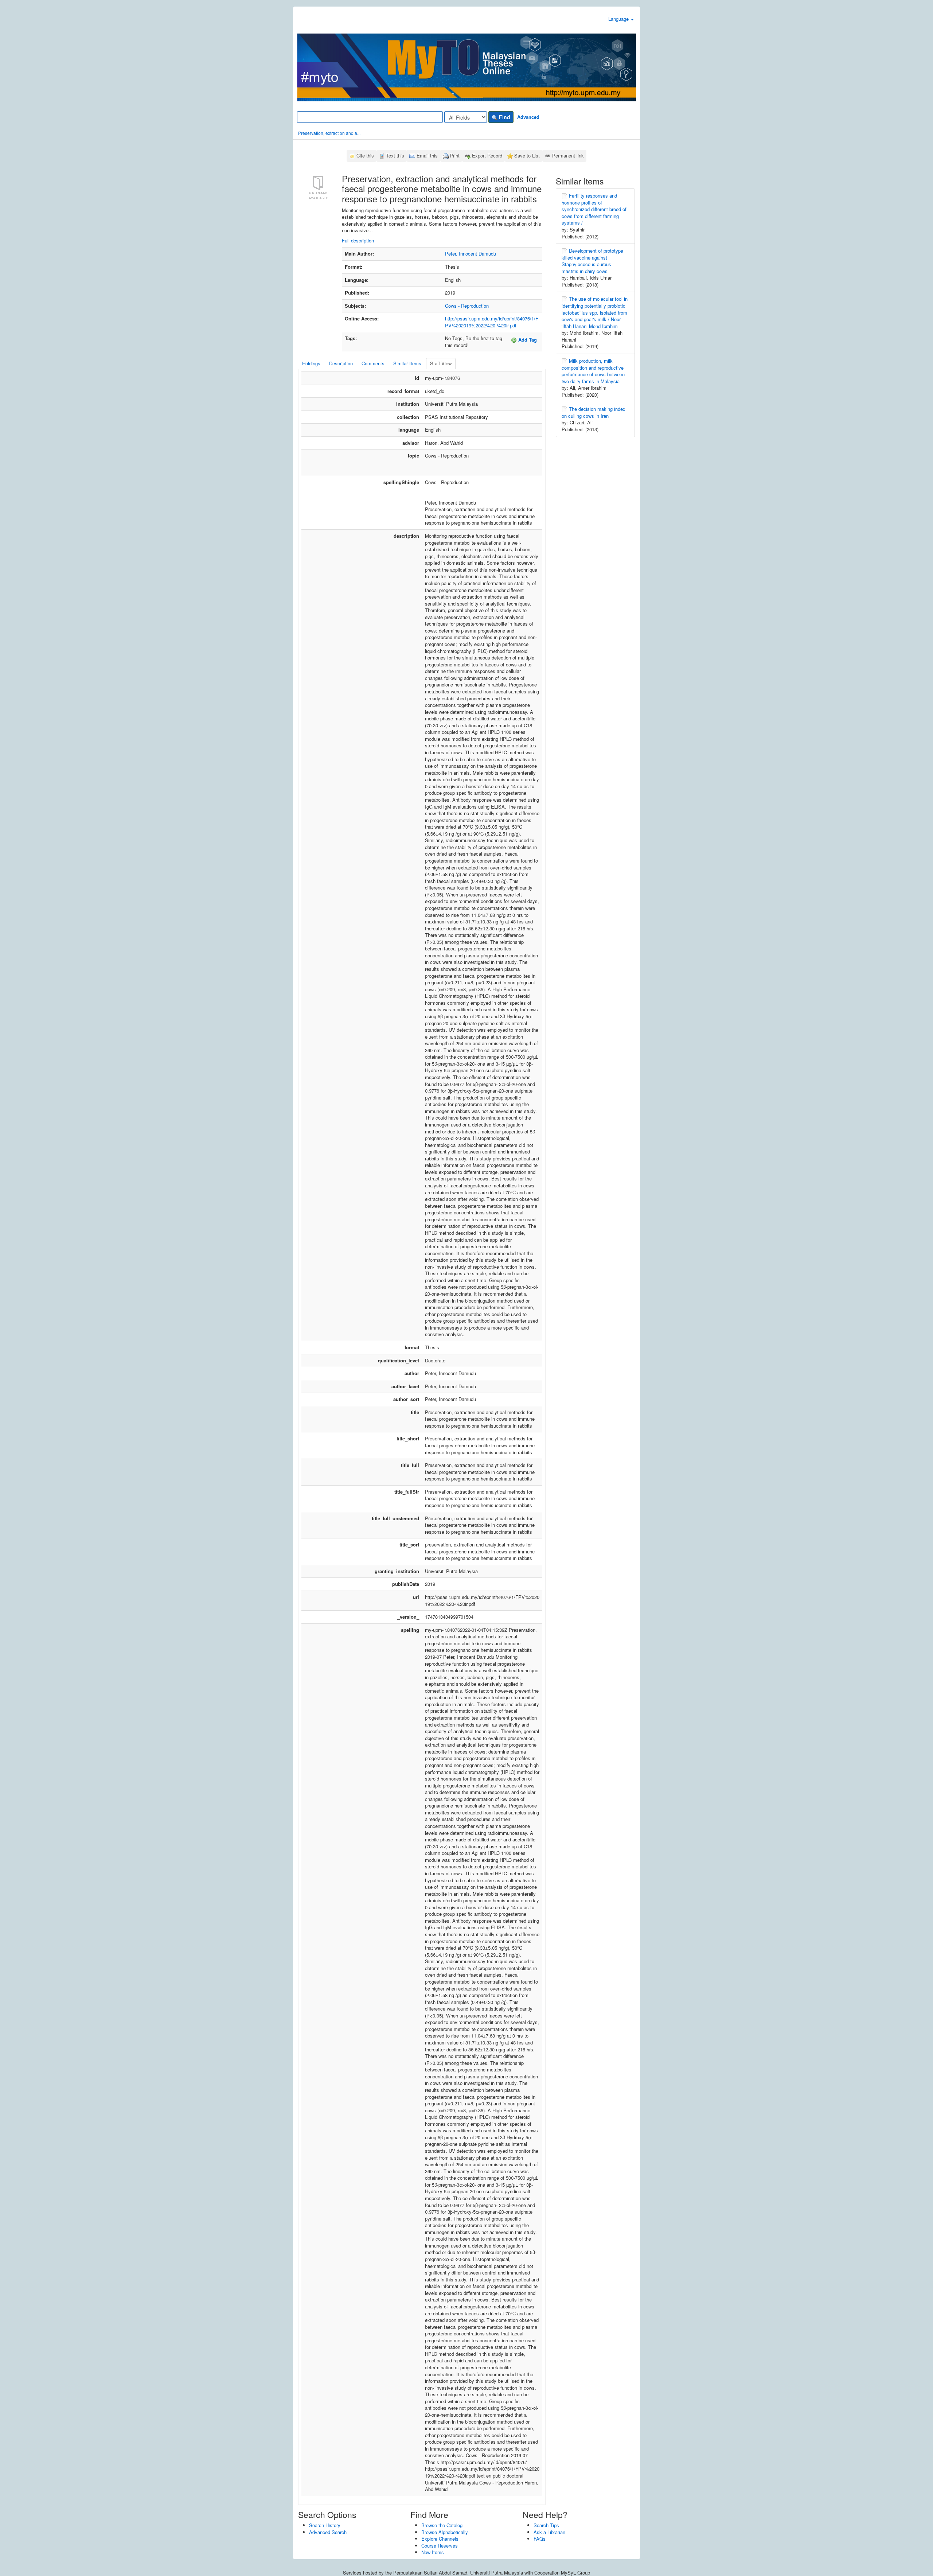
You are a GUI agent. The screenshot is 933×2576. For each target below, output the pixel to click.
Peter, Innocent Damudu (471, 254)
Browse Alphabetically (445, 2532)
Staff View (441, 363)
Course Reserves (440, 2546)
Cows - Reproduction (467, 306)
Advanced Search (328, 2532)
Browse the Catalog (442, 2525)
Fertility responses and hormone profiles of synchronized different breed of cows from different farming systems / (594, 209)
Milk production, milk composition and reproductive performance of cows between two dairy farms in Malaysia (593, 371)
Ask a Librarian (549, 2532)
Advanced (528, 117)
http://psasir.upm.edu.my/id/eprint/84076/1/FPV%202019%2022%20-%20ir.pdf (492, 322)
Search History (325, 2525)
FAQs (540, 2539)
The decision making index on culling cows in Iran (594, 412)
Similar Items (407, 363)
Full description (358, 240)
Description (341, 363)
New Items (433, 2552)
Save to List (527, 155)
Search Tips (546, 2525)
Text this (395, 155)
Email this (427, 155)
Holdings (311, 363)
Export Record (487, 155)
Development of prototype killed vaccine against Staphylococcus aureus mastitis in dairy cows (592, 261)
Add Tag (527, 340)
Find (504, 117)
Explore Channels (440, 2539)
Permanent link (568, 155)
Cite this (365, 155)
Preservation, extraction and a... (329, 133)
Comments (373, 363)
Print (455, 155)
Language (619, 19)
